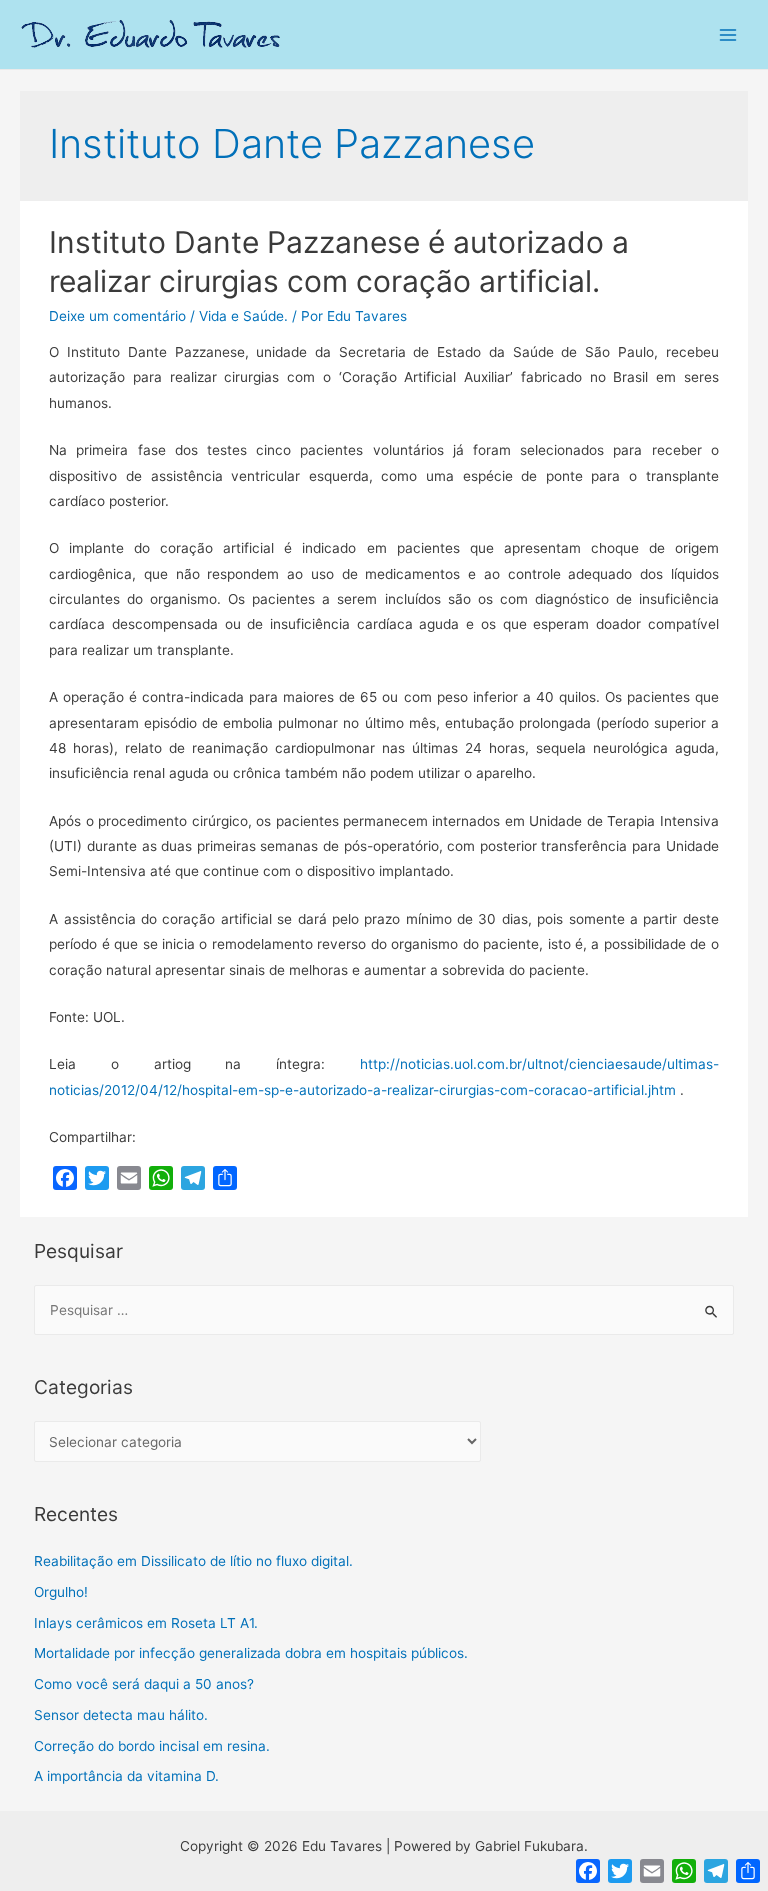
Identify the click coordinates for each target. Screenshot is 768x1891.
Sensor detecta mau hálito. (121, 1715)
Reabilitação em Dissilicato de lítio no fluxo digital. (193, 1561)
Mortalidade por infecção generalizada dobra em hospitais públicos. (251, 1653)
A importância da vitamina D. (126, 1776)
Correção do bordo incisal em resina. (152, 1746)
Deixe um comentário (117, 316)
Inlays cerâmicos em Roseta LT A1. (146, 1623)
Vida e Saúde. (243, 316)
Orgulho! (61, 1592)
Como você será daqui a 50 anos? (144, 1684)
